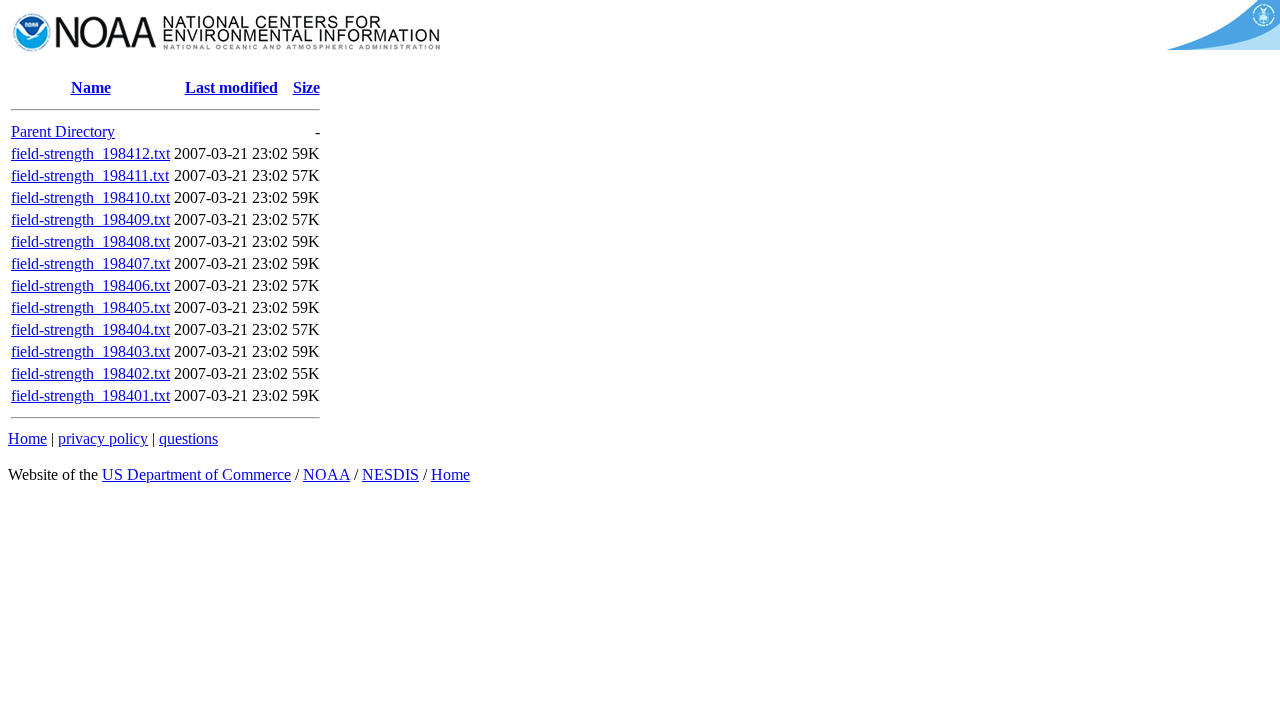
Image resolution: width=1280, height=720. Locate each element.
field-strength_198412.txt (90, 153)
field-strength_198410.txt (90, 197)
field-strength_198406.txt (90, 285)
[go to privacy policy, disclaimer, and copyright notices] (1219, 44)
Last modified (231, 87)
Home (27, 438)
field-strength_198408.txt (90, 241)
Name (91, 87)
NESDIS (390, 474)
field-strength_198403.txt (90, 351)
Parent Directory (63, 131)
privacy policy (103, 438)
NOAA (326, 474)
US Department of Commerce (196, 474)
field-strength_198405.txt (90, 307)
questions (188, 438)
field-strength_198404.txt (90, 329)
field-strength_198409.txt (90, 219)
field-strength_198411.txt (90, 175)
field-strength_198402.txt (90, 373)
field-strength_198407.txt (90, 263)
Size (306, 87)
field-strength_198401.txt (90, 395)
